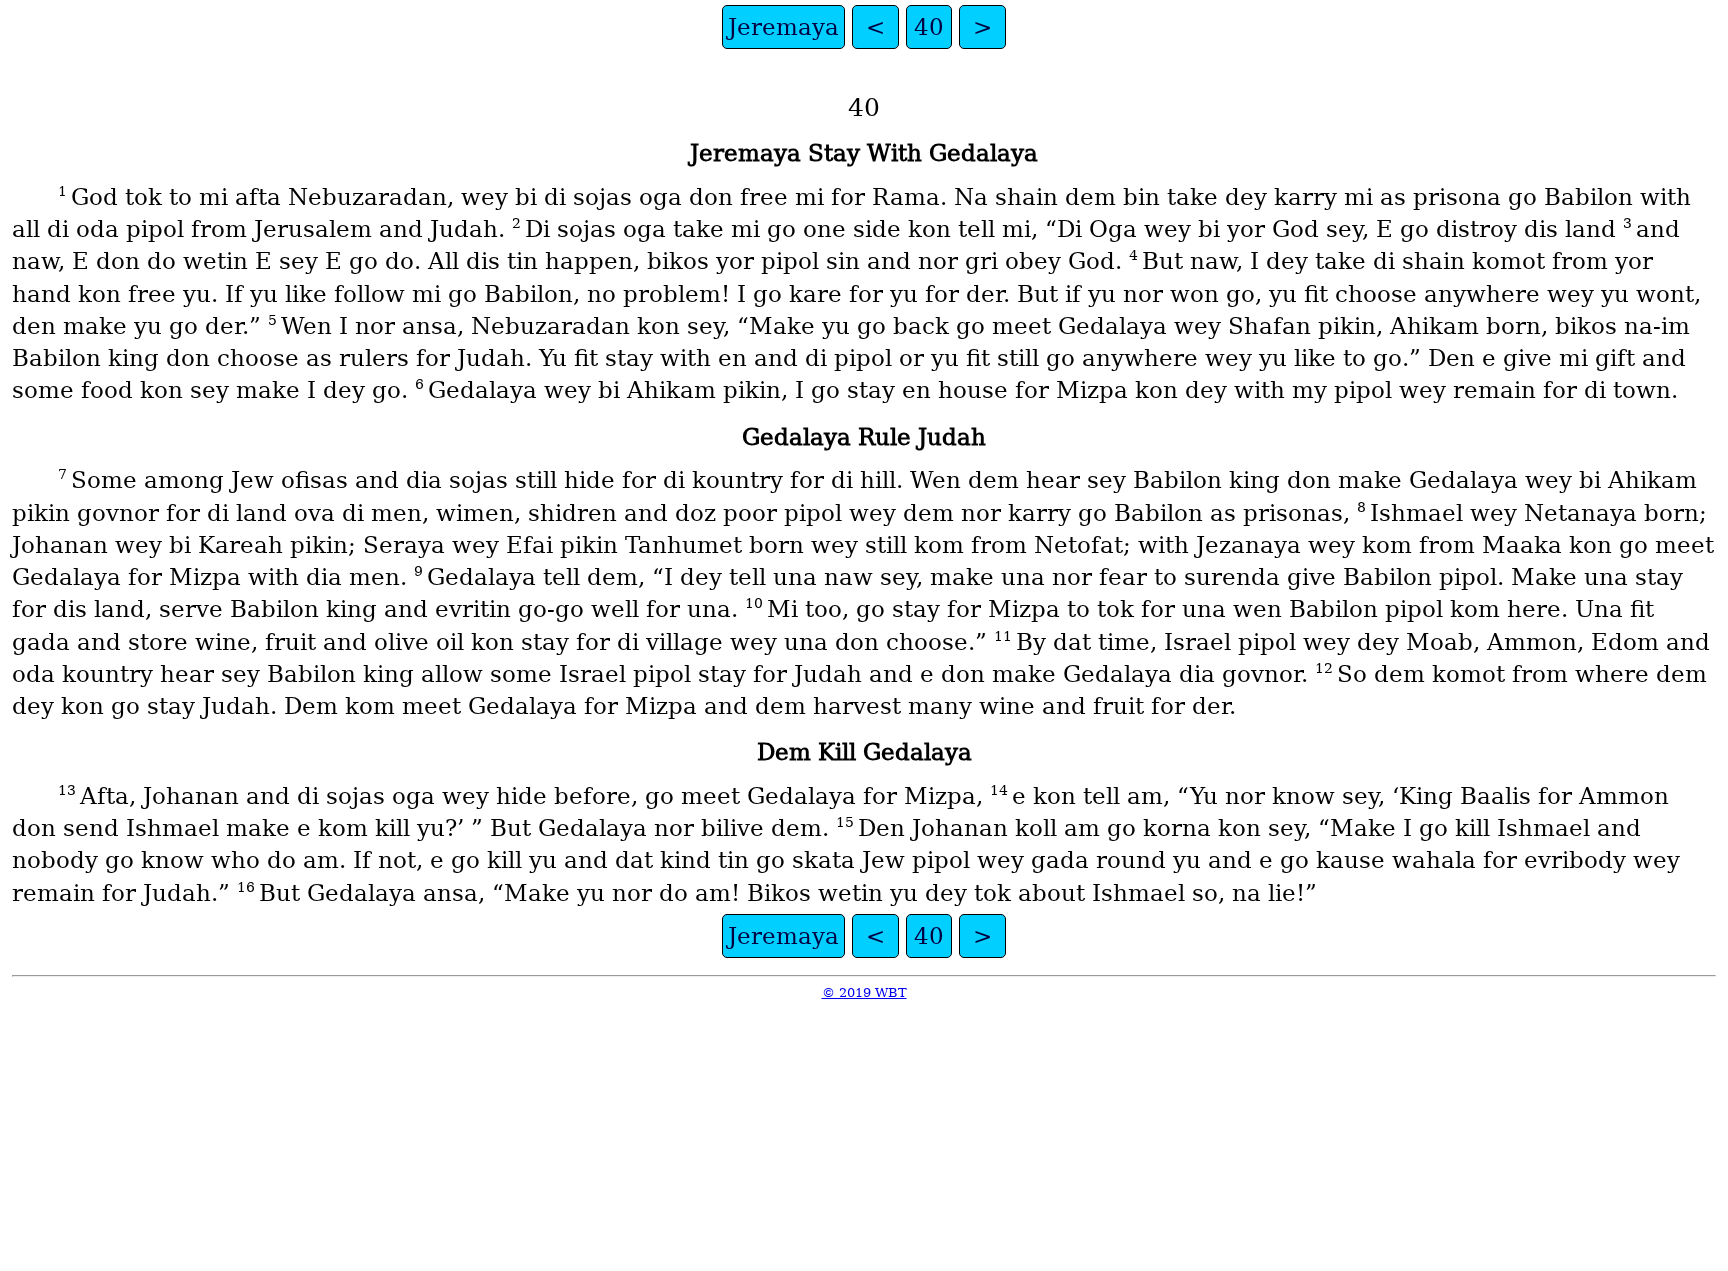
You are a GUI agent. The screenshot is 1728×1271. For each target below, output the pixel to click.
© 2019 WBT (864, 992)
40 (929, 27)
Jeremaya (783, 27)
